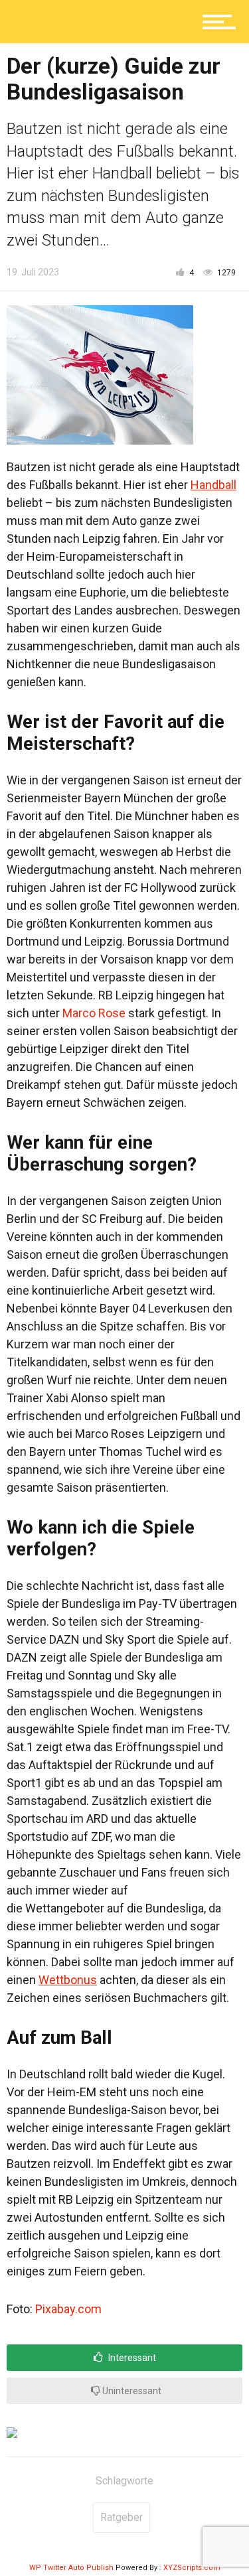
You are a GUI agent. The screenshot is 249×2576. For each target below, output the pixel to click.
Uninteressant (131, 2391)
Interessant (131, 2358)
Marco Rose (94, 1013)
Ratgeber (122, 2517)
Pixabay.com (68, 2309)
